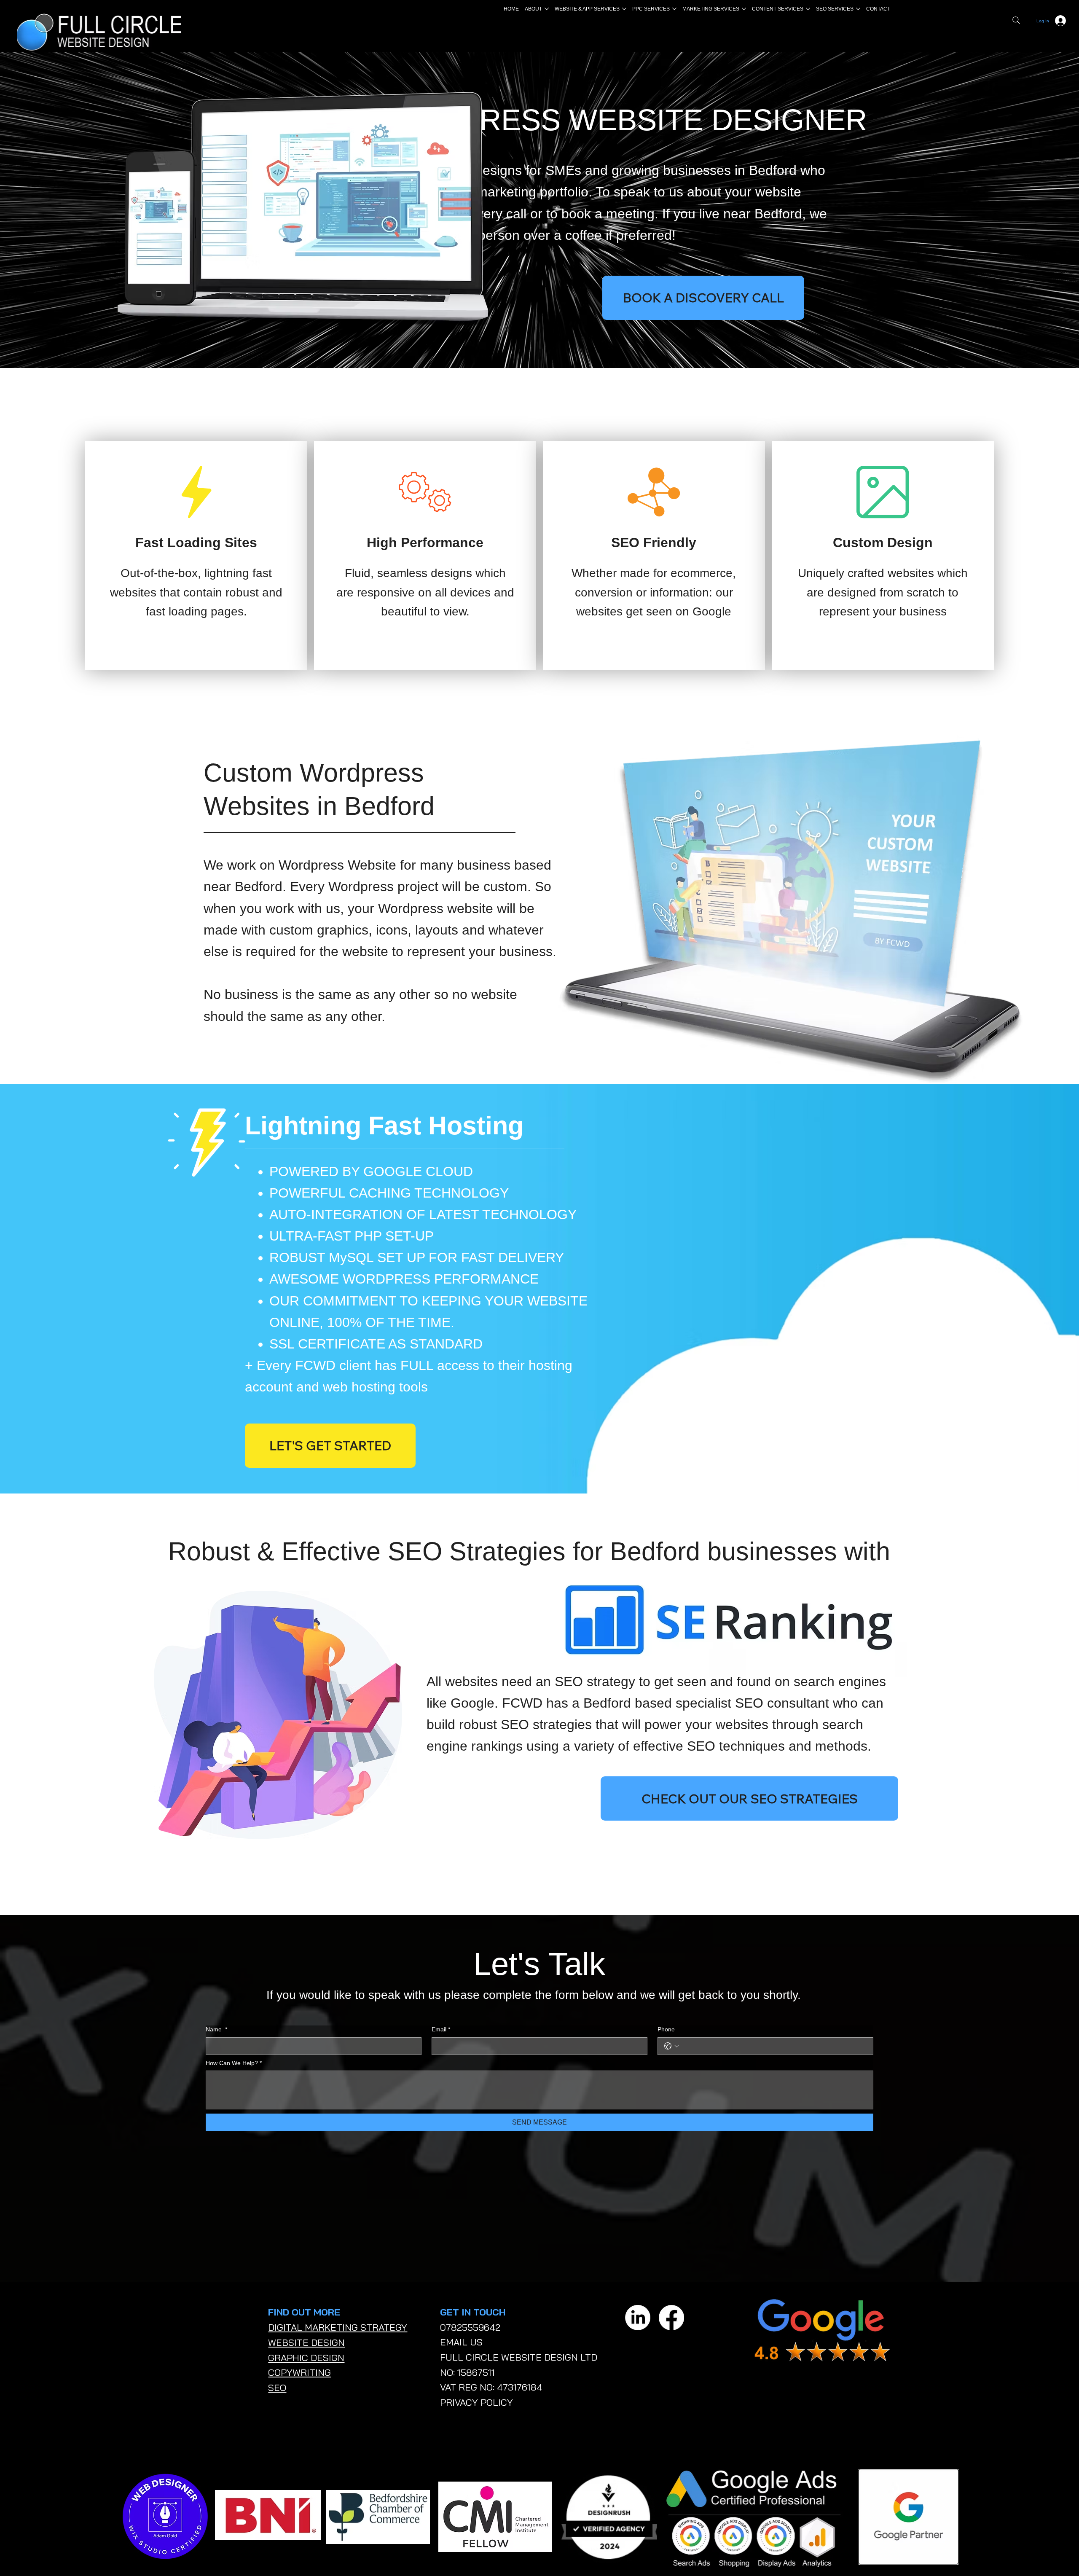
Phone (666, 2029)
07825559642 (470, 2327)
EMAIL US (461, 2342)
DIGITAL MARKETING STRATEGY (338, 2327)
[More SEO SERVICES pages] (858, 9)
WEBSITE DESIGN (306, 2342)
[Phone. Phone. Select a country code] (671, 2046)
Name (216, 2029)
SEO (277, 2388)
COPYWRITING (299, 2372)
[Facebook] (671, 2318)
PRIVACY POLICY (476, 2402)
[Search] (1016, 20)
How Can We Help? (234, 2063)
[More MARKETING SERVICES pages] (744, 9)
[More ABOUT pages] (547, 9)
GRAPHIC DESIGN (306, 2358)
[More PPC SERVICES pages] (674, 9)
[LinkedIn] (638, 2318)
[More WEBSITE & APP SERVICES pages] (624, 9)
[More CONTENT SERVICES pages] (808, 9)
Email (441, 2029)
